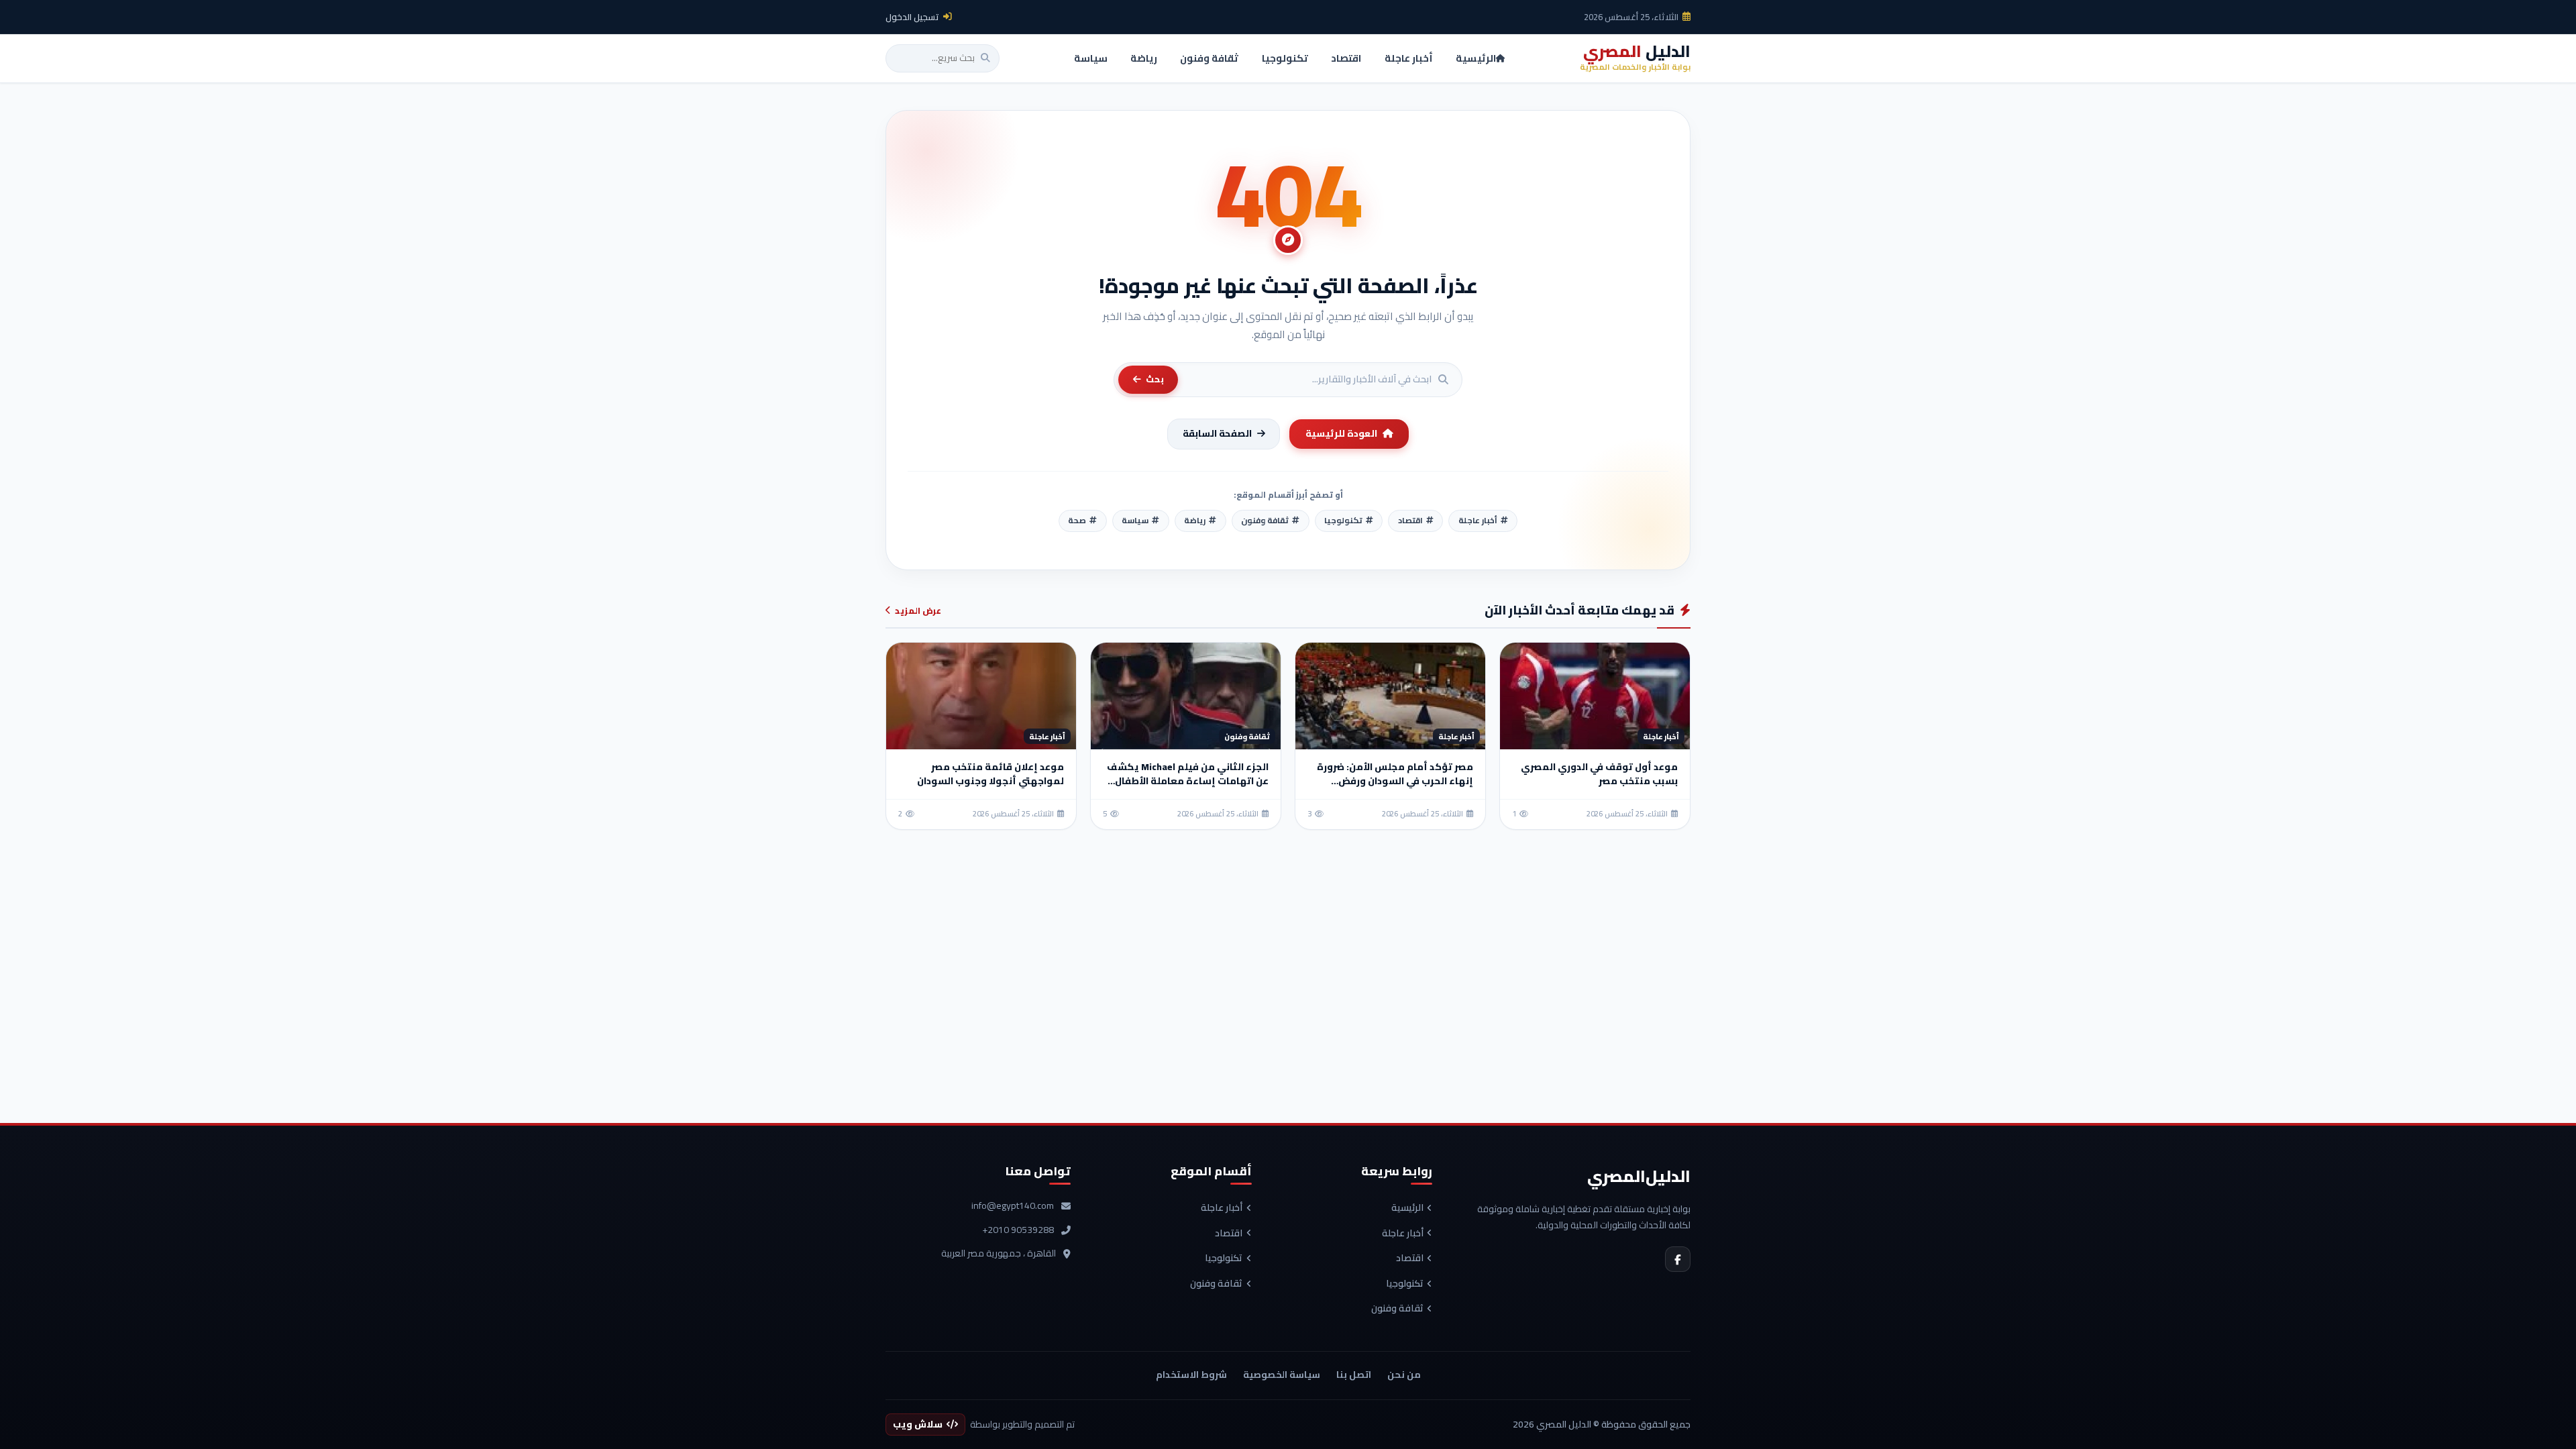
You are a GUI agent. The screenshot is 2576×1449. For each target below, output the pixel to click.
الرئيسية (1407, 1208)
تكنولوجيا (1405, 1284)
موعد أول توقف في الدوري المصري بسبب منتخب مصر (1599, 774)
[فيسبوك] (1678, 1259)
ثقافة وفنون (1397, 1309)
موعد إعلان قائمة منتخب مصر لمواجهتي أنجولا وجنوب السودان (990, 774)
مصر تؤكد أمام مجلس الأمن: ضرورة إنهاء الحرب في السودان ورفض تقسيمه (1395, 781)
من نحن (1404, 1375)
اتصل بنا (1354, 1375)
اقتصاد (1410, 1258)
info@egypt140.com (1013, 1206)
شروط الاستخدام (1191, 1375)
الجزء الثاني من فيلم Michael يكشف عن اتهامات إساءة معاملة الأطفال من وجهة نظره (1188, 781)
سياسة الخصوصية (1282, 1375)
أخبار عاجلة (1403, 1234)
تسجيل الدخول (912, 17)
